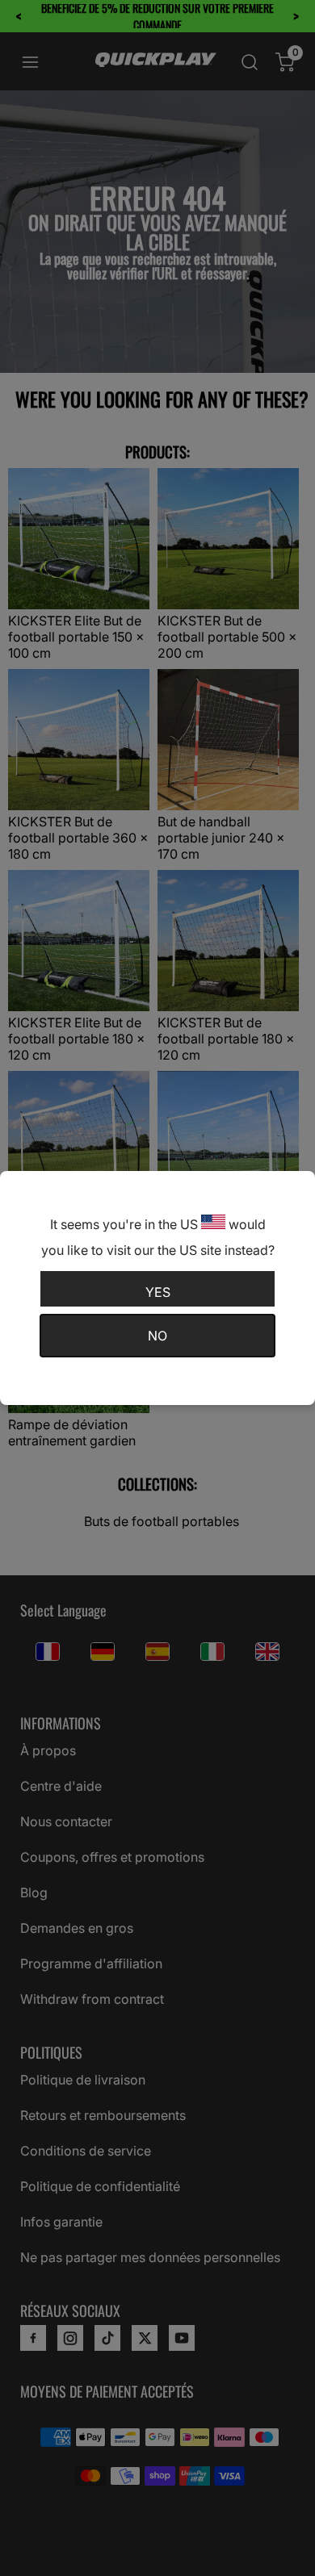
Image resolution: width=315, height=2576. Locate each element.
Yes (158, 1292)
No (157, 1336)
